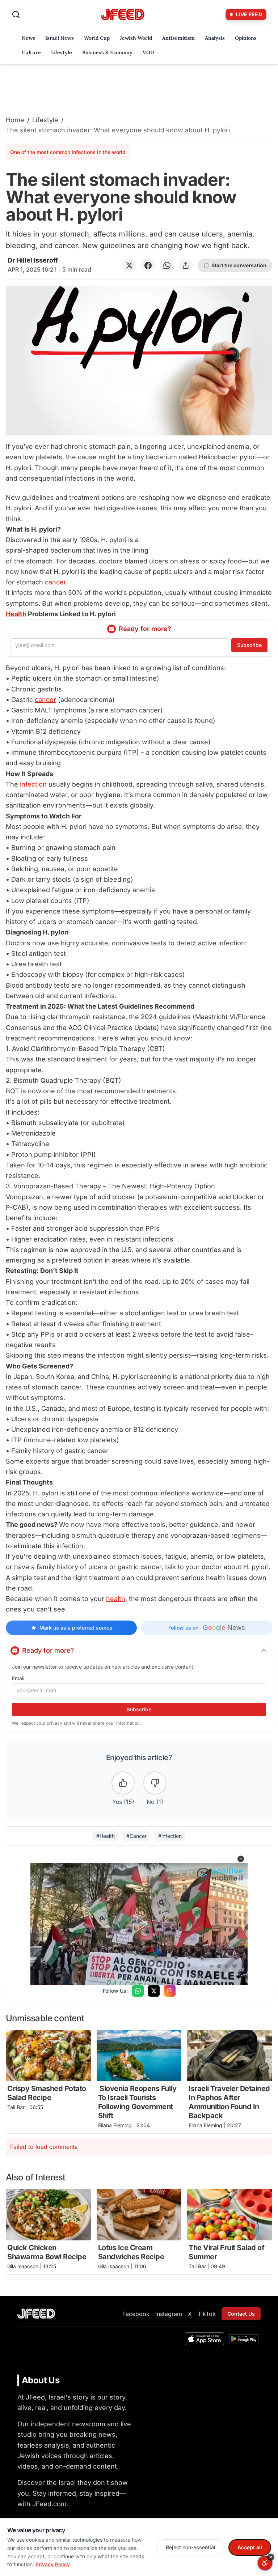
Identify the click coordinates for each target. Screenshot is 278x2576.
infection (33, 784)
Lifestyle (62, 52)
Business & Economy (107, 52)
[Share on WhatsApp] (167, 265)
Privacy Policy (53, 2564)
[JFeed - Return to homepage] (36, 2314)
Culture (31, 52)
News (28, 38)
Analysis (215, 38)
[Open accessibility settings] (265, 2563)
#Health (106, 1836)
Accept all (250, 2547)
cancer (55, 582)
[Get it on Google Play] (244, 2339)
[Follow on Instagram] (170, 1991)
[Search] (16, 14)
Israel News (60, 38)
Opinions (246, 38)
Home (15, 120)
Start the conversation (239, 265)
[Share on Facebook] (148, 265)
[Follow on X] (154, 1991)
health (116, 1599)
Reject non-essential (191, 2547)
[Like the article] (123, 1783)
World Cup (97, 38)
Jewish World (136, 38)
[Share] (186, 265)
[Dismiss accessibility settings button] (271, 2557)
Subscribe (249, 645)
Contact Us (241, 2314)
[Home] (123, 15)
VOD (148, 52)
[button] (241, 1859)
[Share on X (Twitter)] (129, 265)
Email (18, 1678)
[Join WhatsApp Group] (138, 1991)
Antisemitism (178, 38)
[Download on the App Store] (205, 2339)
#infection (170, 1836)
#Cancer (136, 1836)
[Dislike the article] (155, 1783)
